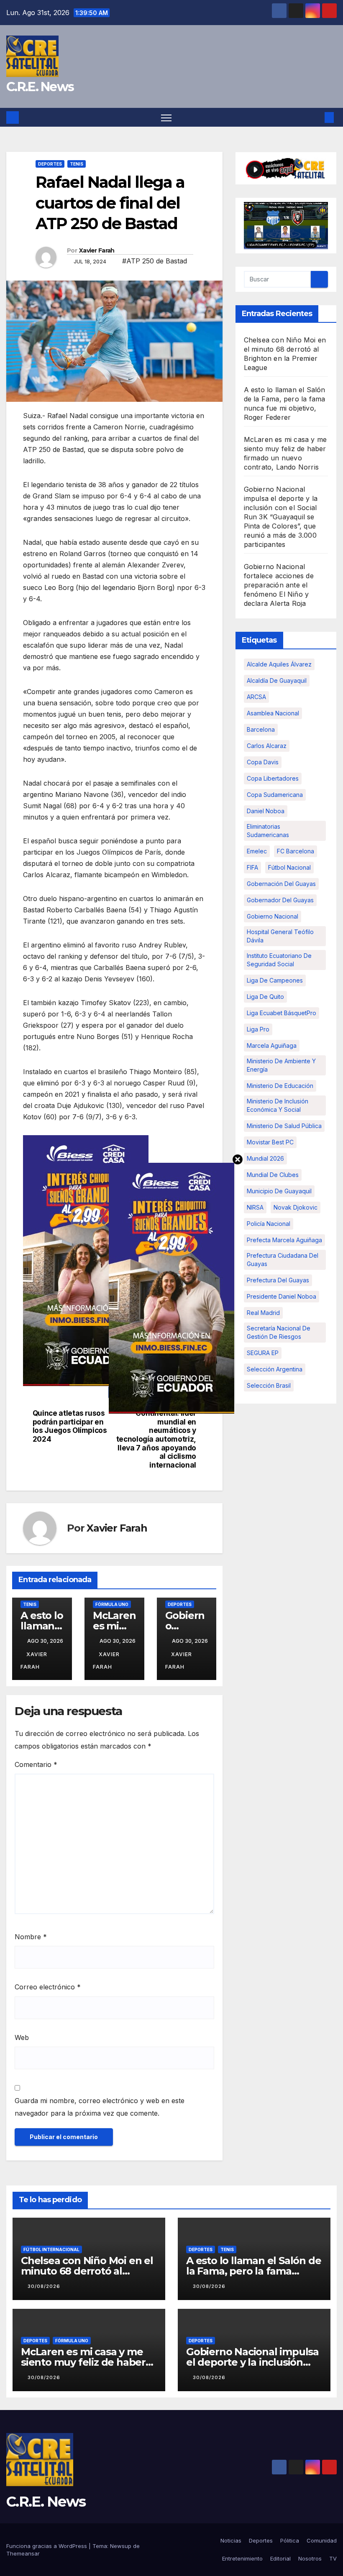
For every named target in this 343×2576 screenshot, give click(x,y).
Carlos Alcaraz (267, 746)
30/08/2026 (44, 2286)
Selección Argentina (275, 1369)
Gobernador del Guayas (280, 900)
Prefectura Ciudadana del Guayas (283, 1260)
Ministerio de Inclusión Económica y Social (278, 1105)
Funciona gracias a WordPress (47, 2546)
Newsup (121, 2546)
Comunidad (322, 2540)
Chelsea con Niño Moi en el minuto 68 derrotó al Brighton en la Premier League (87, 2276)
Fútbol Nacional (289, 867)
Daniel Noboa (266, 811)
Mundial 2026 (265, 1158)
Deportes (50, 164)
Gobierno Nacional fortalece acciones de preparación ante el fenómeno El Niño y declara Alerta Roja (279, 585)
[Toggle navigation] (166, 117)
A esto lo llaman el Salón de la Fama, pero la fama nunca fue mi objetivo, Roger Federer (253, 2276)
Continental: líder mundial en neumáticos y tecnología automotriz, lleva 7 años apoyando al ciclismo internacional (156, 1439)
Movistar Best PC (270, 1142)
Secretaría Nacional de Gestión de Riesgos (279, 1332)
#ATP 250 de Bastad (155, 261)
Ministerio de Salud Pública (284, 1126)
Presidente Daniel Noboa (282, 1296)
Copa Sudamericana (275, 795)
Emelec (257, 851)
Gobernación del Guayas (281, 884)
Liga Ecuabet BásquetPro (282, 1013)
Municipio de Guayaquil (279, 1191)
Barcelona (261, 729)
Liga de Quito (265, 997)
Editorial (280, 2558)
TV (333, 2558)
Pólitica (290, 2540)
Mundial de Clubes (273, 1175)
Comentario (36, 1764)
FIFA (252, 867)
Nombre (31, 1937)
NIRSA (255, 1207)
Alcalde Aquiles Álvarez (279, 664)
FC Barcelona (296, 851)
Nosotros (310, 2558)
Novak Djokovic (296, 1207)
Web (22, 2037)
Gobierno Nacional (273, 916)
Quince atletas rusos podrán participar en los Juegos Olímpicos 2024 (70, 1426)
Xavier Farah (97, 250)
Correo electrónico (48, 1987)
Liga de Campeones (275, 980)
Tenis (77, 164)
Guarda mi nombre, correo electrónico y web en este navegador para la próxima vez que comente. (100, 2107)
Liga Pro (258, 1029)
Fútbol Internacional (51, 2249)
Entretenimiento (242, 2558)
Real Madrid (263, 1313)
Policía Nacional (269, 1224)
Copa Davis (263, 762)
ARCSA (256, 697)
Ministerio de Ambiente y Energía (281, 1065)
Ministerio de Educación (280, 1086)
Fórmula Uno (112, 1604)
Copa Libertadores (273, 778)
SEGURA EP (263, 1353)
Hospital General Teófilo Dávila (280, 936)
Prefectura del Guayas (278, 1280)
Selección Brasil (269, 1385)
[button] (316, 117)
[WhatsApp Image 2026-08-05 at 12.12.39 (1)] (86, 1260)
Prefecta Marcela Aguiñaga (284, 1240)
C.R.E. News (40, 87)
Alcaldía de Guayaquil (277, 680)
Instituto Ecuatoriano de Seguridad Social (279, 960)
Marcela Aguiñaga (272, 1045)
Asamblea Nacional (273, 713)
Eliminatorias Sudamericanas (268, 831)
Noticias (231, 2540)
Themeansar (23, 2553)
